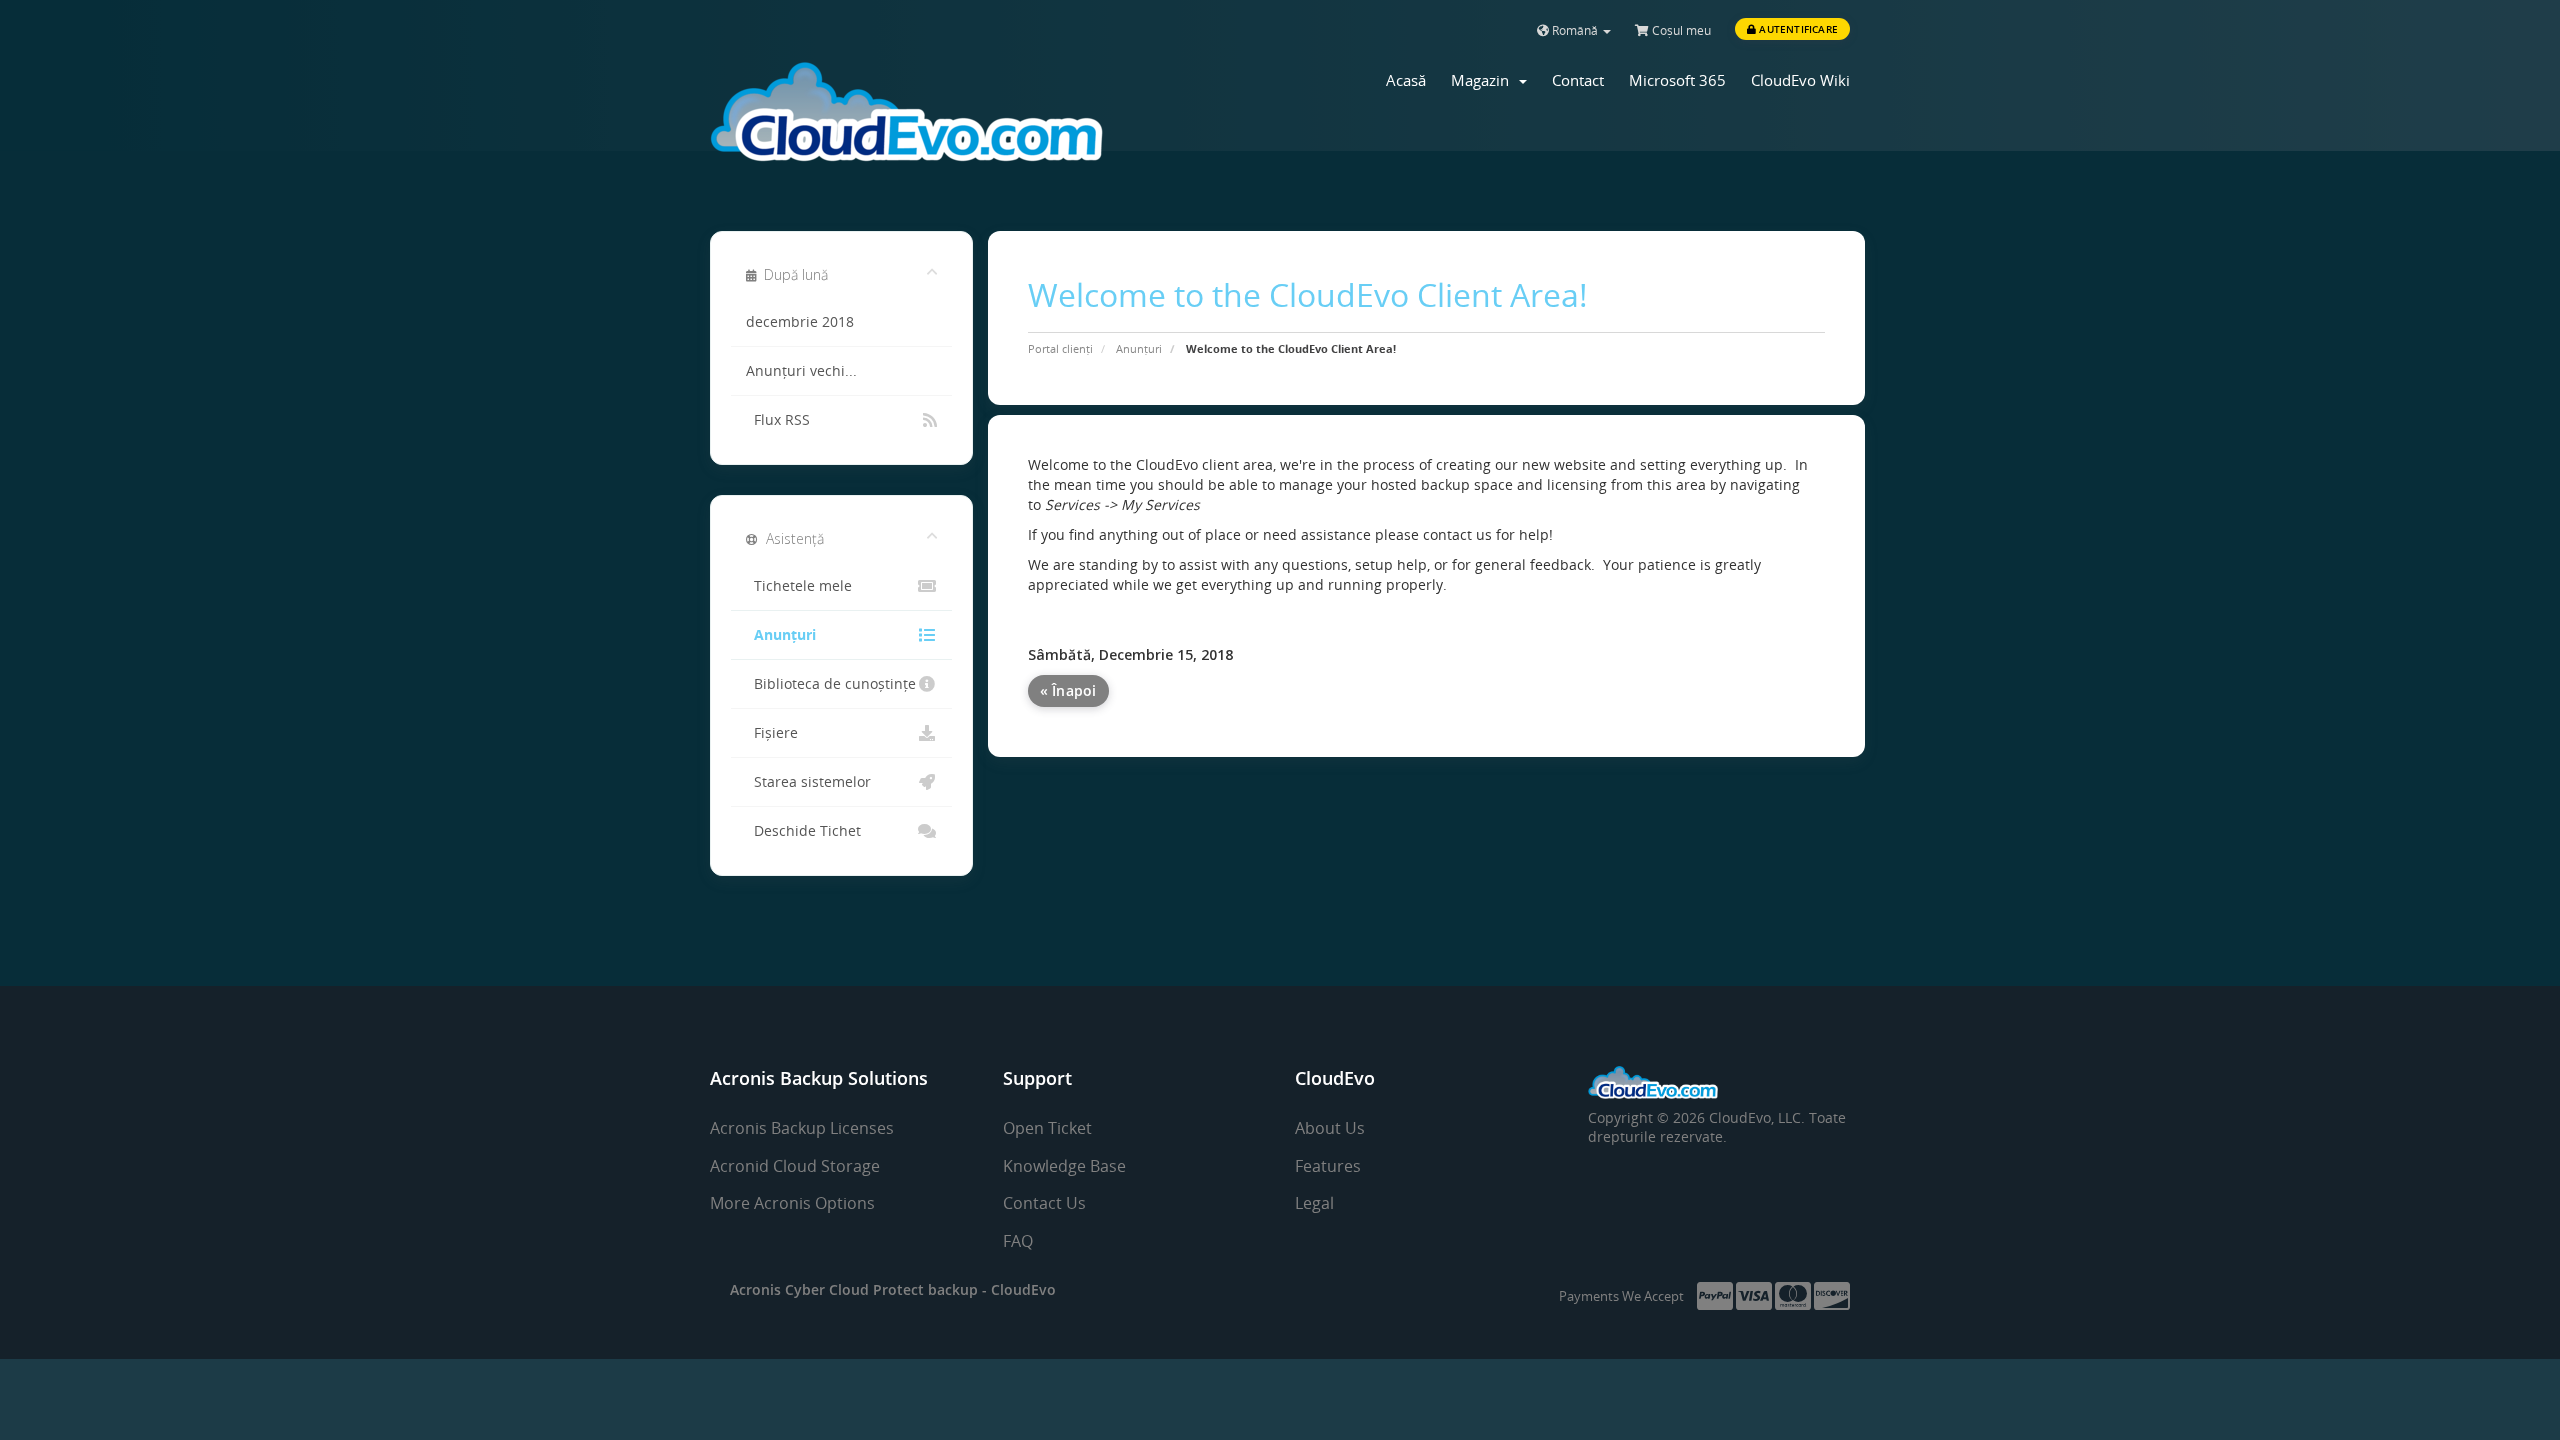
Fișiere (772, 733)
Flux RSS (778, 420)
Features (1328, 1166)
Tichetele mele (799, 586)
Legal (1314, 1203)
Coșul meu (1680, 30)
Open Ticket (1047, 1128)
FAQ (1018, 1241)
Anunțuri (1139, 348)
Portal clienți (1060, 348)
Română (1575, 30)
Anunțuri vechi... (801, 371)
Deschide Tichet (803, 831)
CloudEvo (1023, 1289)
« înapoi (1068, 690)
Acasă (1406, 80)
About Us (1330, 1128)
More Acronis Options (792, 1203)
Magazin (1484, 80)
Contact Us (1044, 1203)
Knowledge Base (1064, 1166)
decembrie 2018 (800, 322)
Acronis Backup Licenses (802, 1128)
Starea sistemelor (808, 782)
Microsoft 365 (1677, 80)
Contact (1578, 80)
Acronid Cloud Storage (795, 1166)
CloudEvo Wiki (1800, 80)
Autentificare (1797, 29)
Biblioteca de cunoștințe (831, 684)
